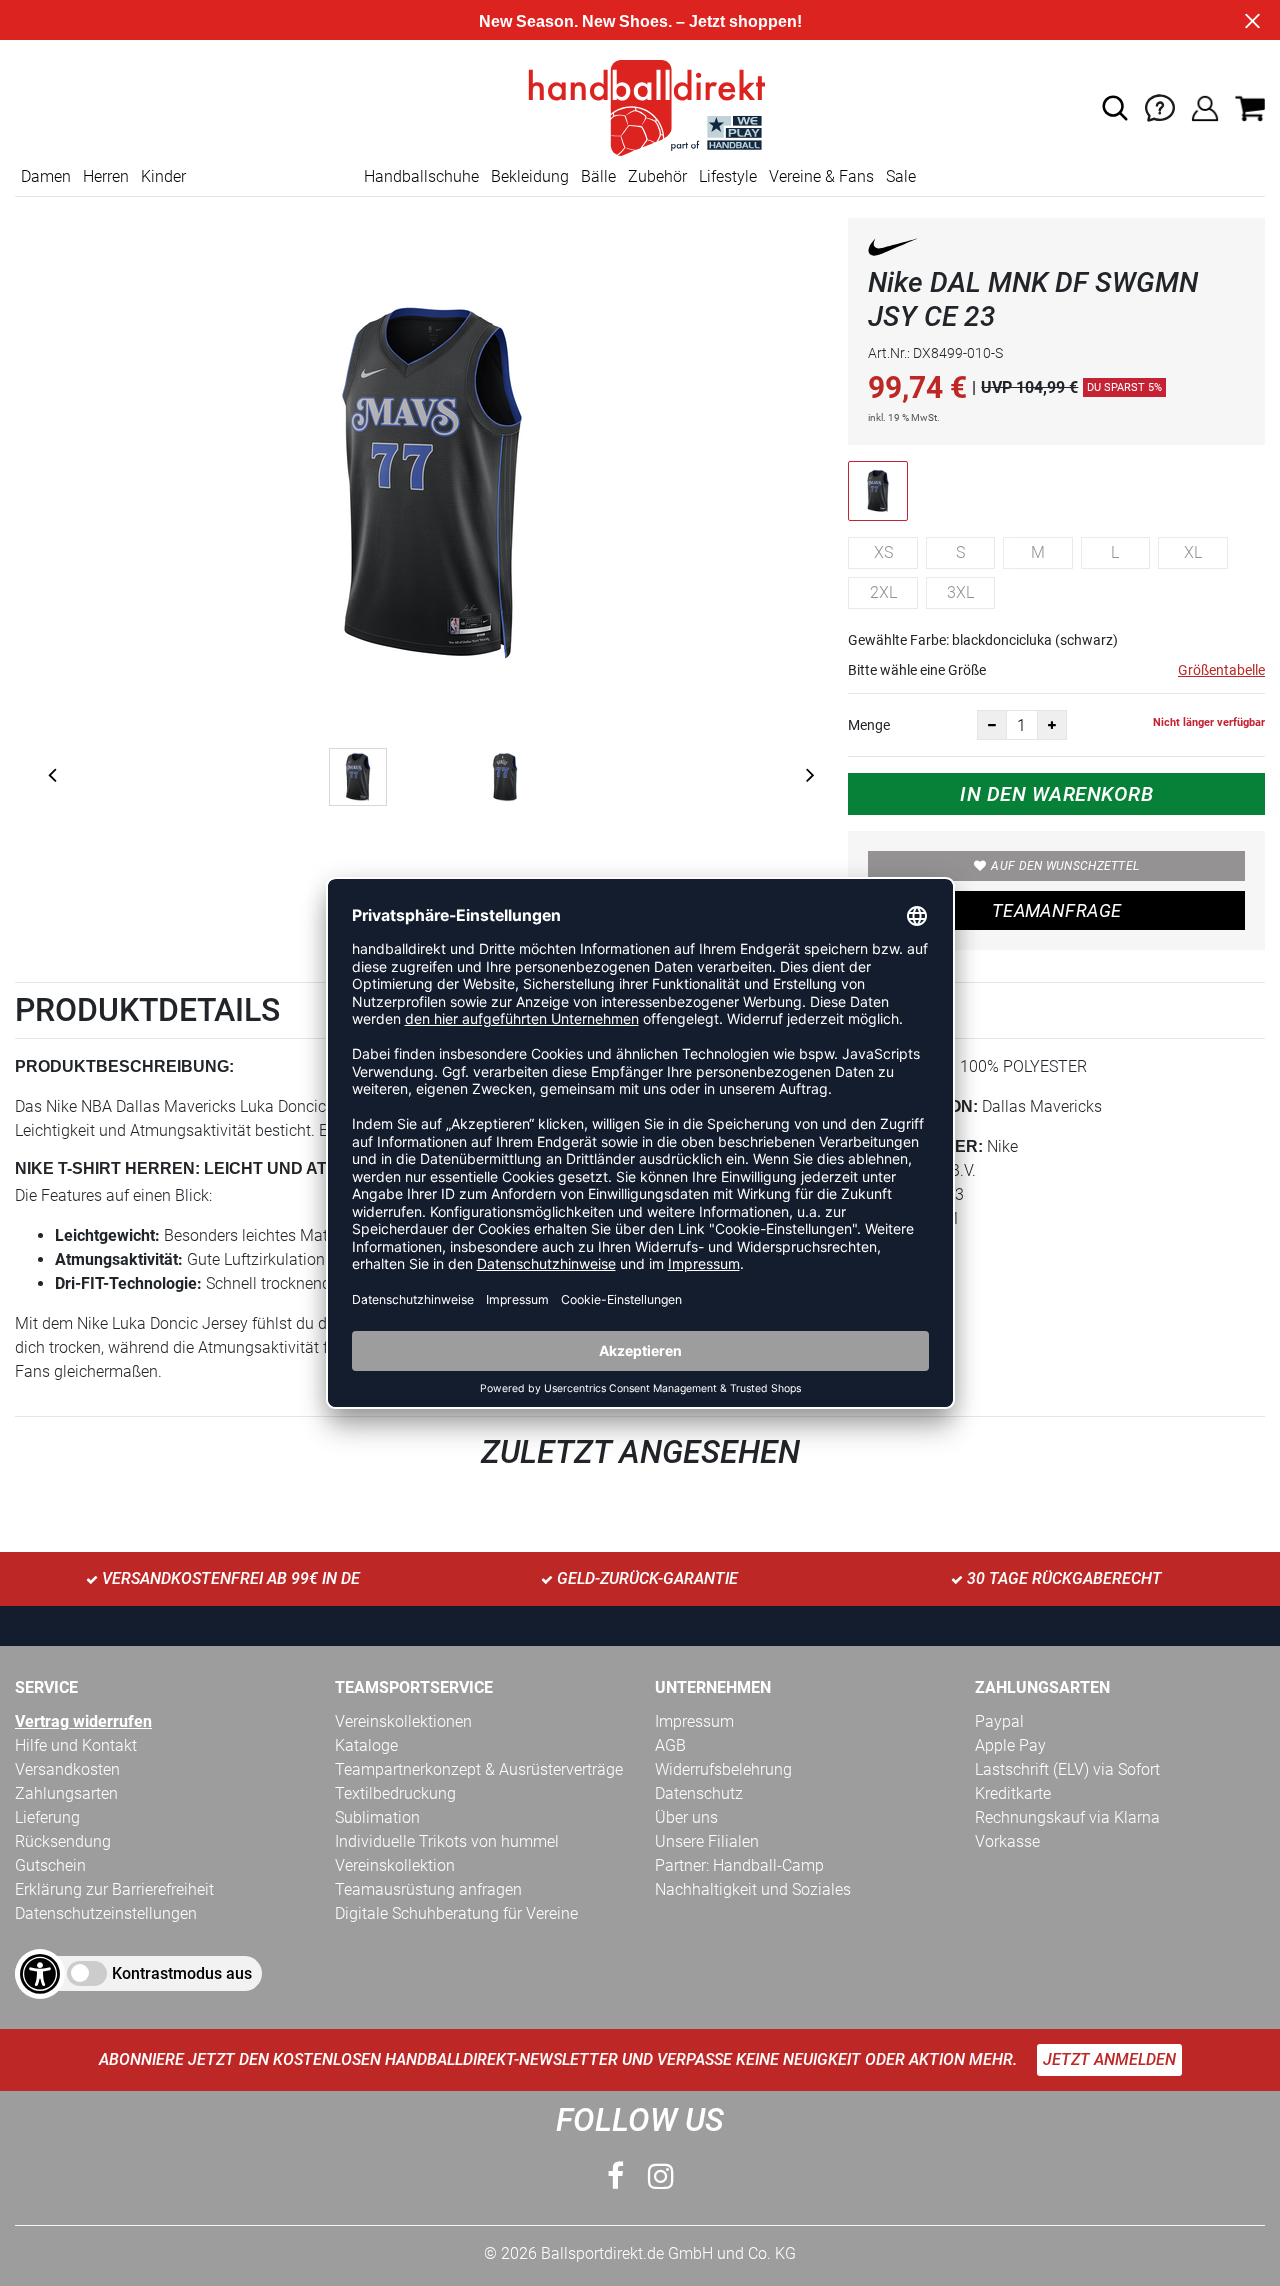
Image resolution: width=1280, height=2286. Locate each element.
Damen (46, 176)
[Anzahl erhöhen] (1052, 725)
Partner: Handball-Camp (739, 1865)
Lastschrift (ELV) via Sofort (1067, 1769)
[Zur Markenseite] (893, 250)
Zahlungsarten (66, 1793)
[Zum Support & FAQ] (1160, 106)
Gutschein (50, 1865)
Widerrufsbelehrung (723, 1769)
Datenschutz (699, 1793)
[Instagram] (661, 2176)
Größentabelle (1221, 670)
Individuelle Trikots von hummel (447, 1841)
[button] (1115, 108)
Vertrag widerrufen (83, 1721)
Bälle (598, 176)
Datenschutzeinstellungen (106, 1913)
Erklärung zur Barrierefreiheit (114, 1889)
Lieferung (47, 1817)
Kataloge (366, 1745)
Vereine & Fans (821, 176)
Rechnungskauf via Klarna (1067, 1817)
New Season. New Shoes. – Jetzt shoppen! (640, 21)
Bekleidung (530, 176)
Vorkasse (1007, 1841)
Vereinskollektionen (403, 1721)
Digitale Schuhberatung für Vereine (456, 1913)
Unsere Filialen (707, 1841)
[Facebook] (615, 2176)
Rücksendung (63, 1841)
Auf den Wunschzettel (1065, 866)
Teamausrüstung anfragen (428, 1889)
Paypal (999, 1721)
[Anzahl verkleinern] (992, 725)
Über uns (686, 1817)
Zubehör (657, 176)
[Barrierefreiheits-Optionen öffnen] (40, 1974)
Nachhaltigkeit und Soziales (753, 1889)
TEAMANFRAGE (1057, 910)
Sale (901, 176)
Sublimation (377, 1817)
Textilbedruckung (395, 1793)
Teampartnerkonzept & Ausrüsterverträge (479, 1769)
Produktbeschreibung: (124, 1066)
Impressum (694, 1721)
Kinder (163, 176)
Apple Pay (1010, 1745)
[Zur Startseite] (640, 106)
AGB (670, 1745)
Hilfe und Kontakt (76, 1745)
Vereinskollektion (395, 1865)
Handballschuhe (421, 176)
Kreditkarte (1013, 1793)
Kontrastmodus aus (182, 1973)
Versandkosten (67, 1769)
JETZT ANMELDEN (1109, 2059)
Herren (106, 176)
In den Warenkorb (1056, 794)
